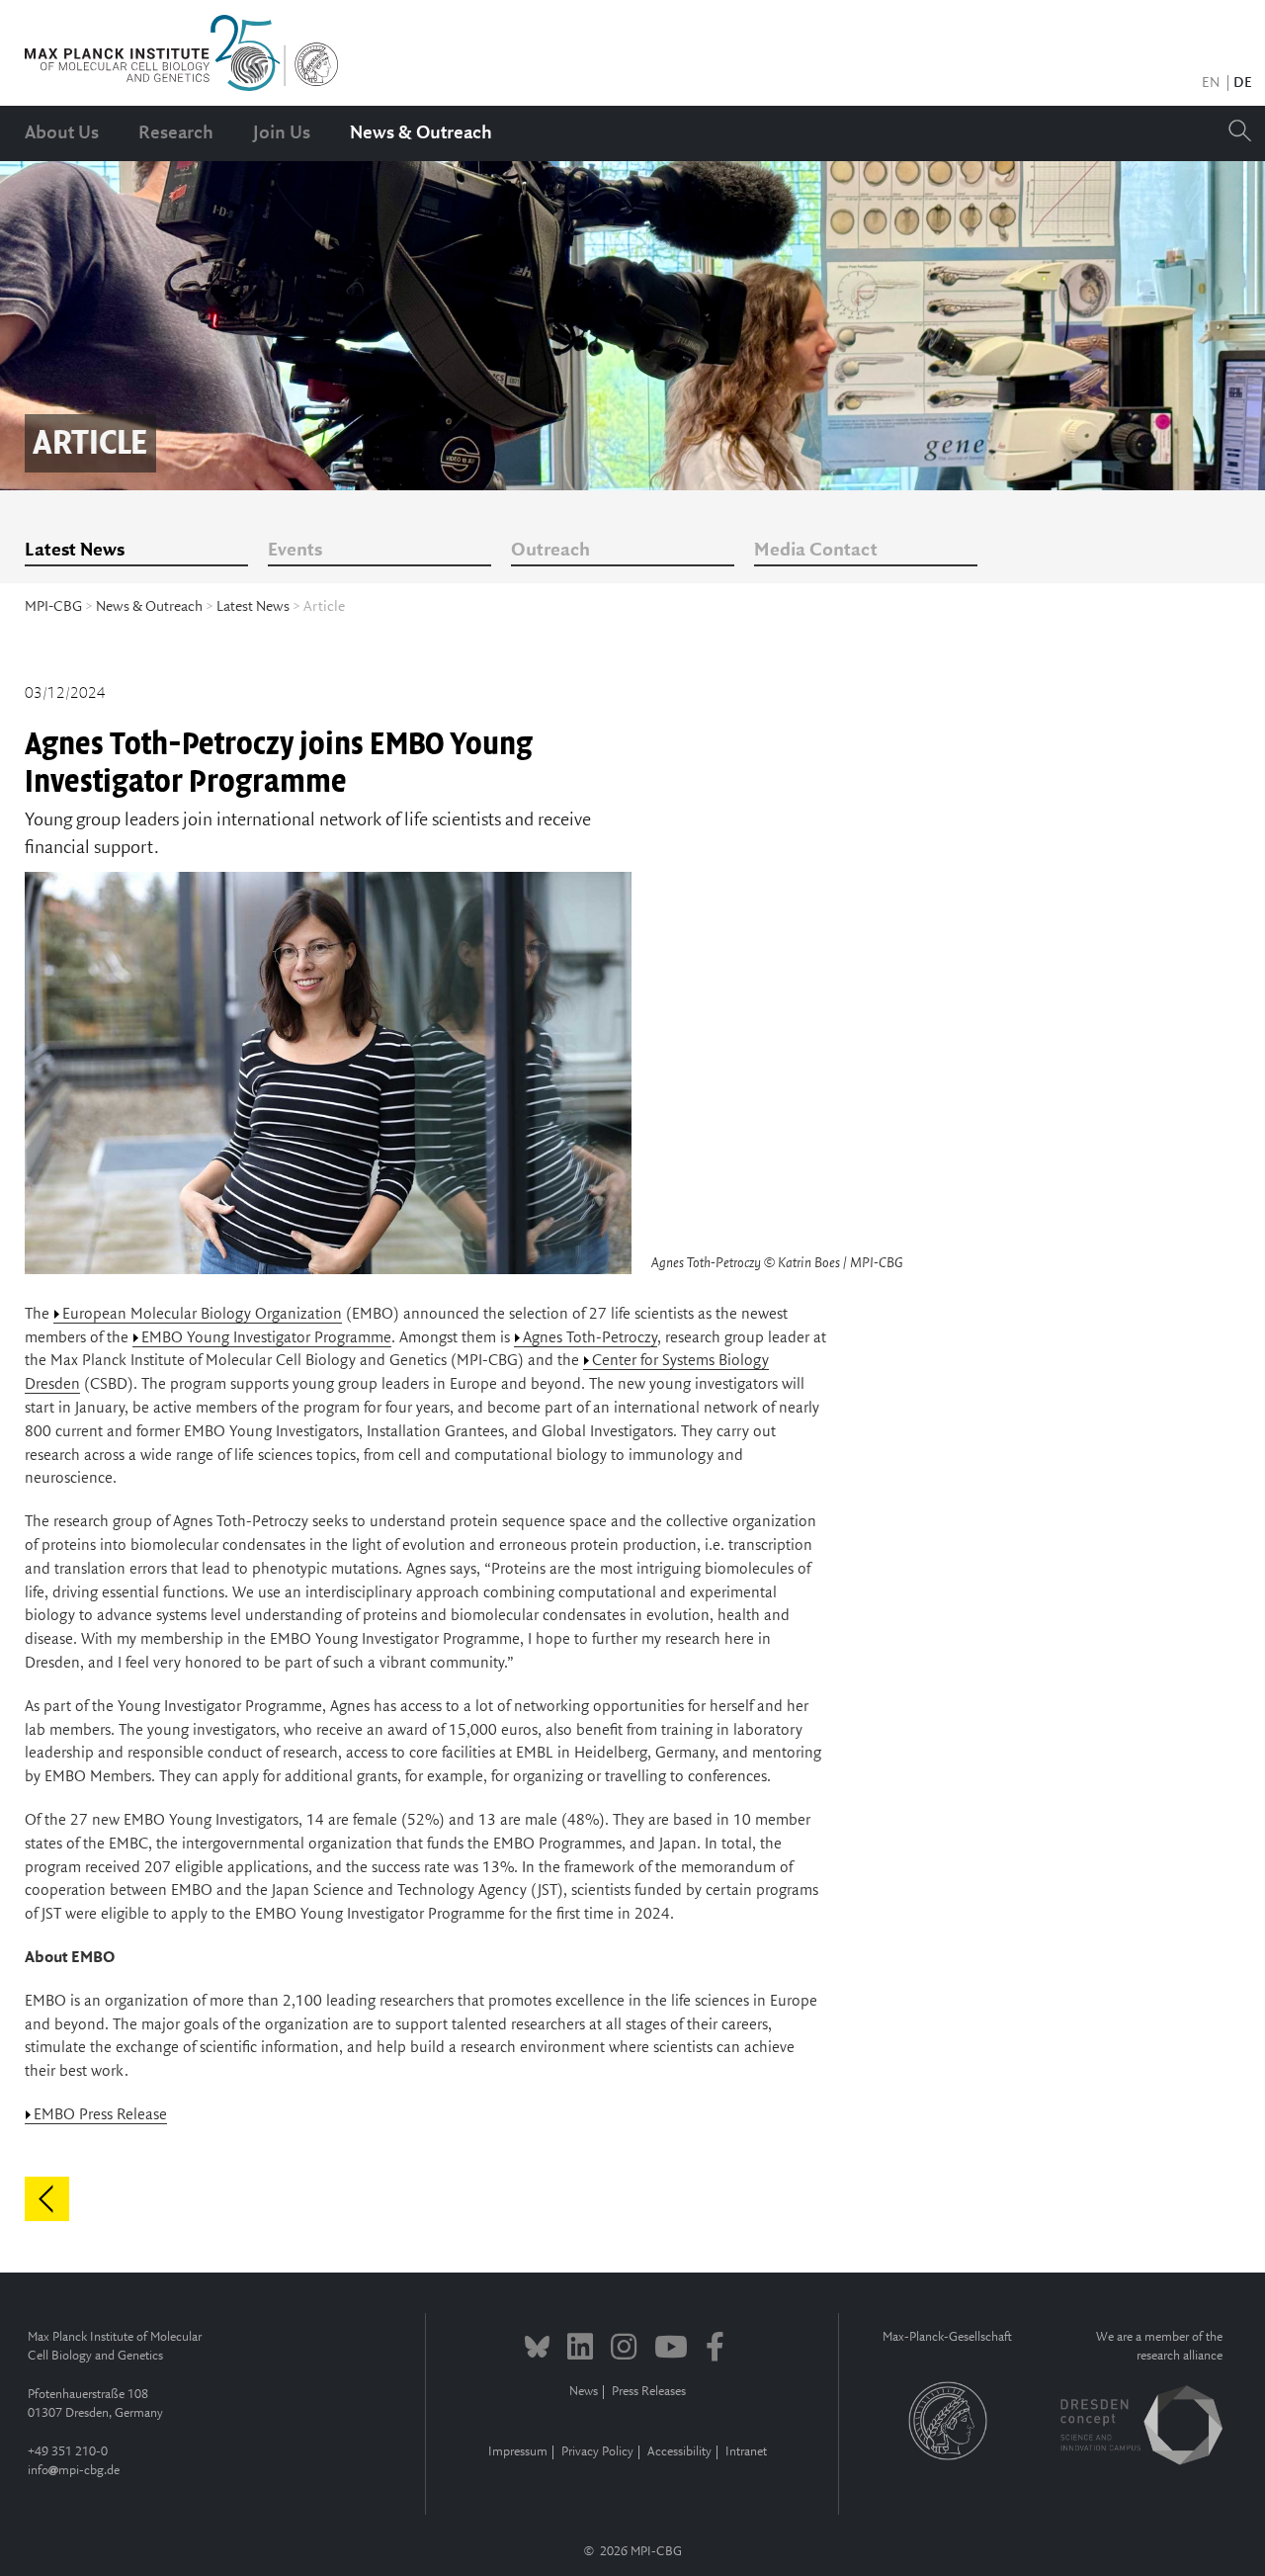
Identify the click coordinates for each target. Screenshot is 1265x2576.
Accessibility (679, 2452)
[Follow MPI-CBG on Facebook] (715, 2350)
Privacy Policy (597, 2452)
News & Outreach (421, 133)
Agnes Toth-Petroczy (590, 1338)
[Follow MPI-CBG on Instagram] (624, 2350)
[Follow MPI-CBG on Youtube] (671, 2350)
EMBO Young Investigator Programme (266, 1338)
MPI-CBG (53, 607)
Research (176, 133)
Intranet (746, 2452)
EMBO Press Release (100, 2115)
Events (295, 551)
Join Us (282, 133)
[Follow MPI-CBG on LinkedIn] (580, 2350)
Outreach (550, 551)
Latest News (75, 551)
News (584, 2392)
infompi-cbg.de (74, 2471)
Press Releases (649, 2392)
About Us (62, 133)
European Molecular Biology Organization (202, 1314)
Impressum (518, 2452)
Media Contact (816, 551)
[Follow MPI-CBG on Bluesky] (537, 2350)
